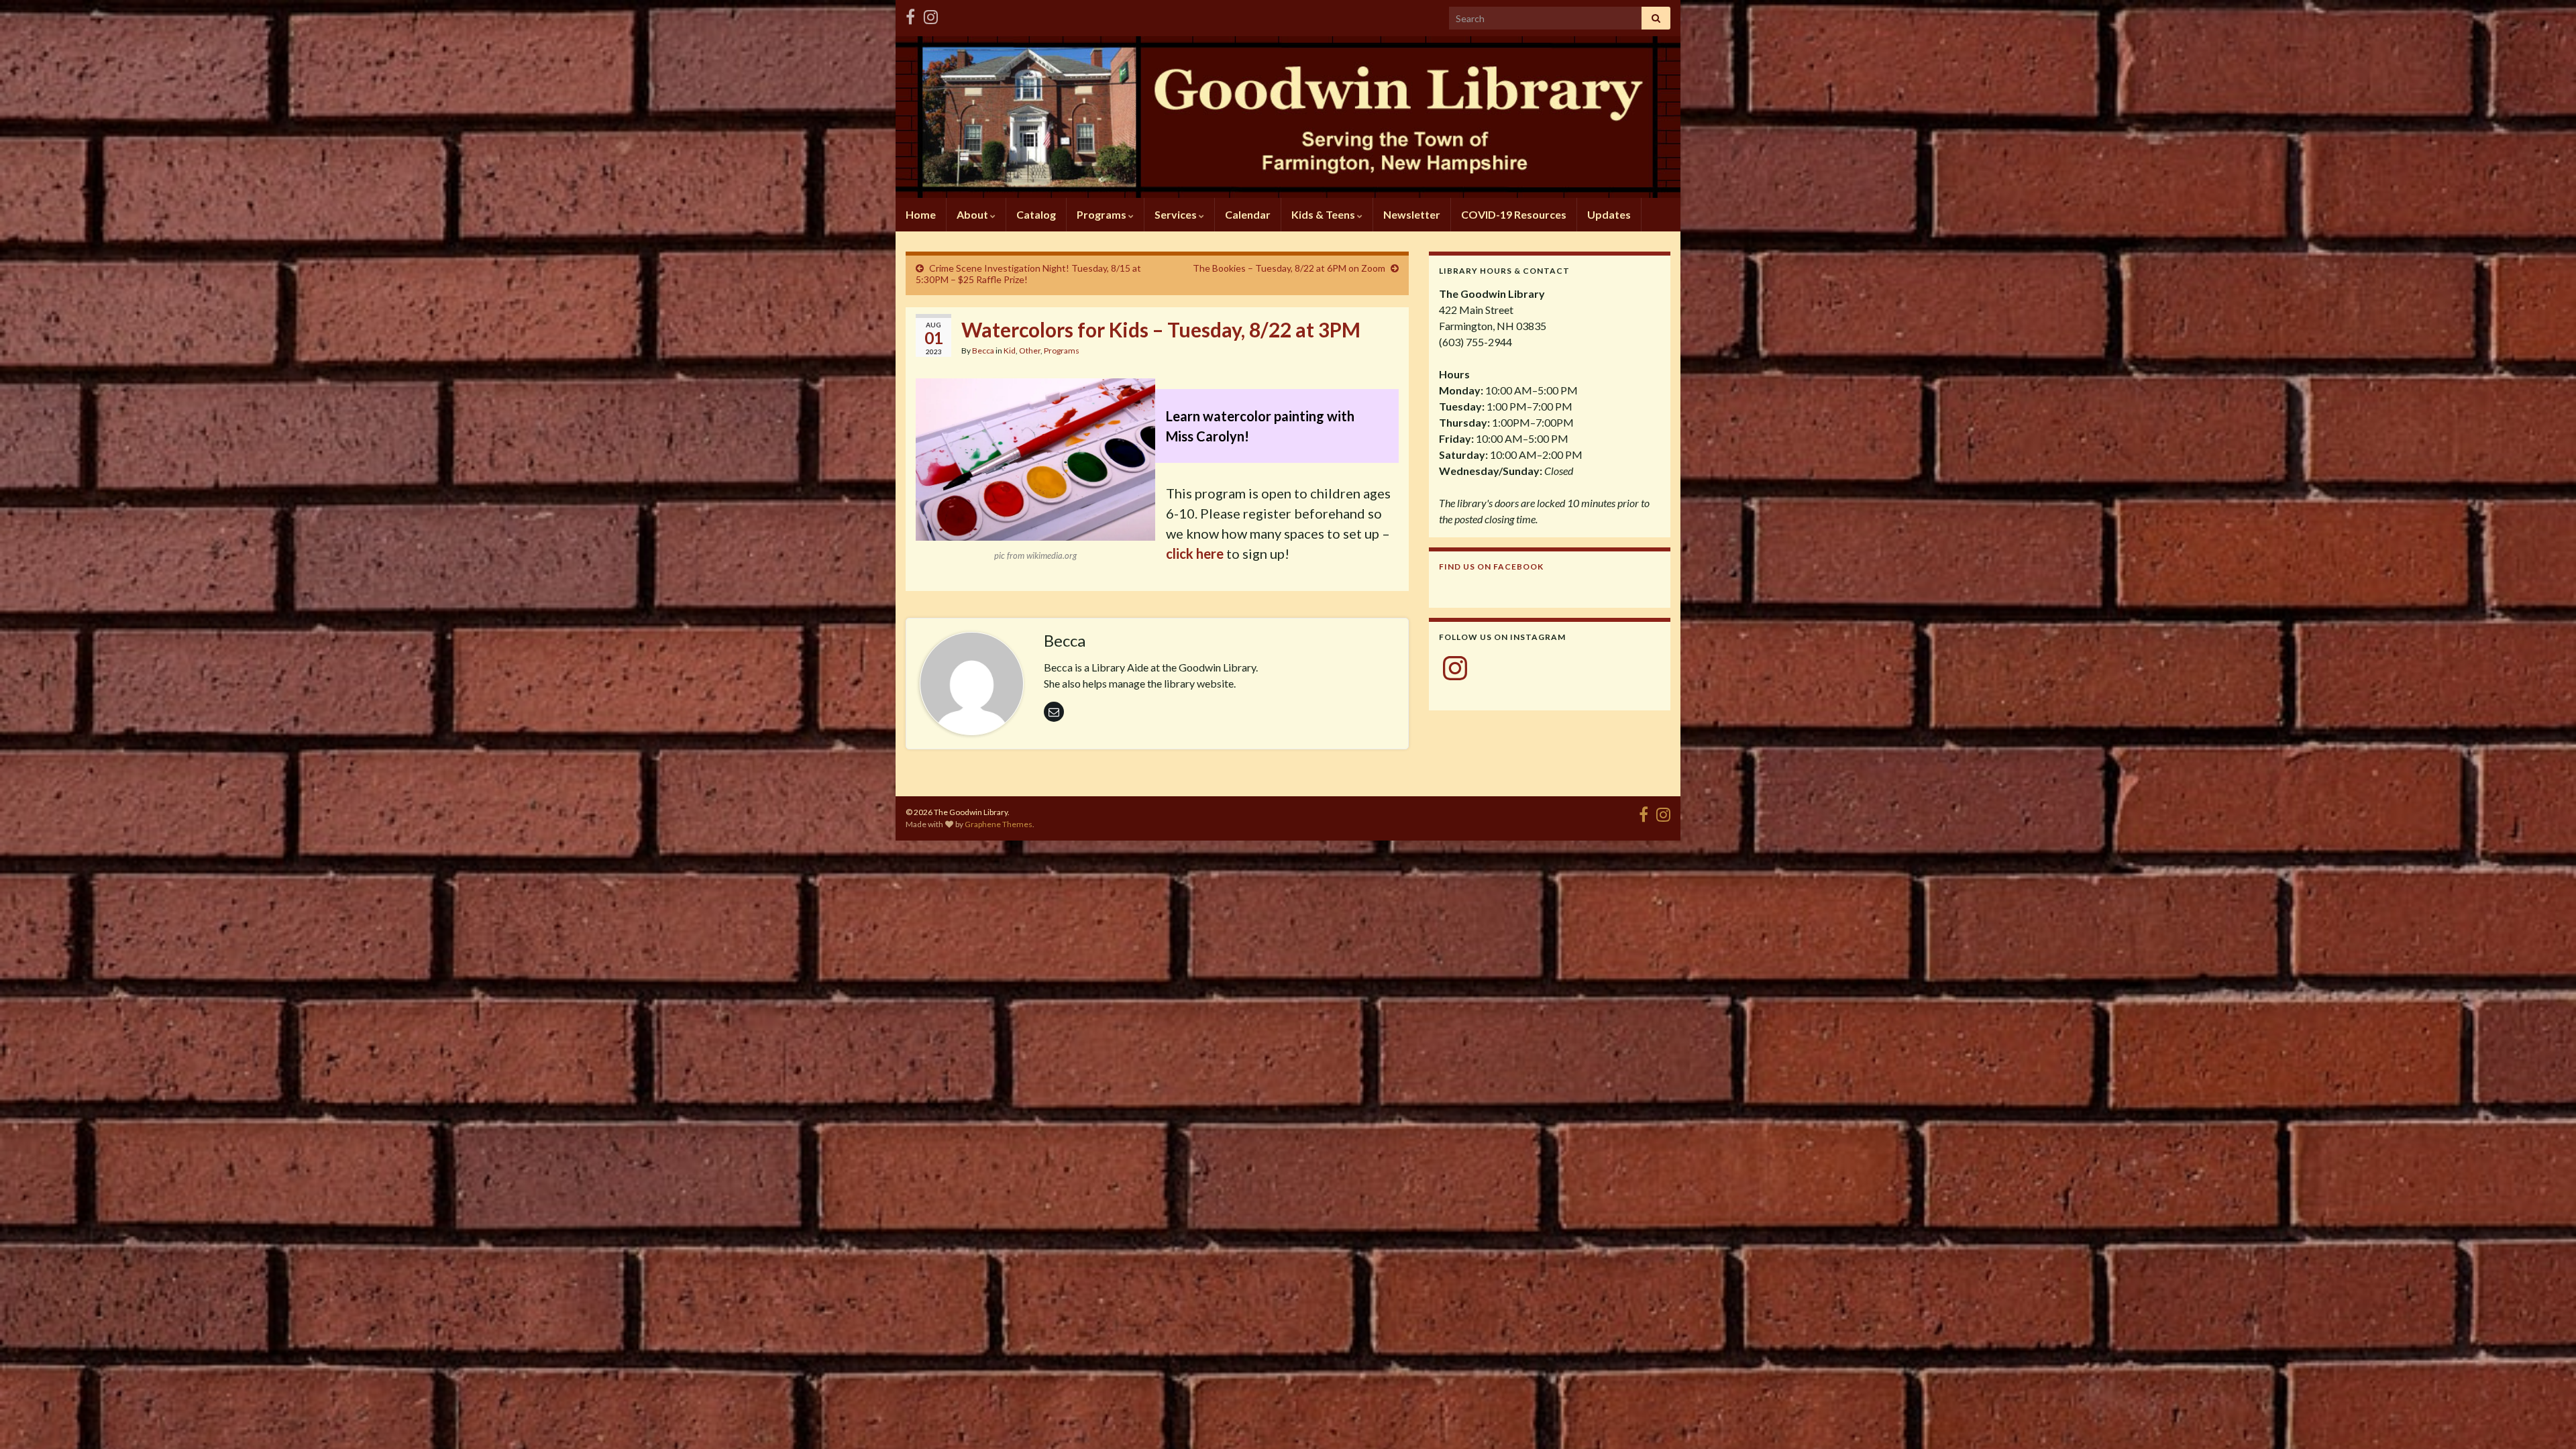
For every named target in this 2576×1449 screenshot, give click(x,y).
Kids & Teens (1324, 214)
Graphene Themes (999, 824)
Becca (983, 351)
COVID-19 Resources (1514, 214)
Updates (1609, 214)
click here (1195, 553)
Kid (1010, 351)
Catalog (1036, 214)
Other (1030, 351)
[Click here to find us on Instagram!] (931, 14)
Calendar (1248, 214)
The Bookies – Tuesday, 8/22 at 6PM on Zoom (1289, 268)
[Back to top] (2546, 1419)
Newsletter (1412, 214)
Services (1177, 214)
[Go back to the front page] (1288, 117)
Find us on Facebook (1491, 567)
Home (921, 214)
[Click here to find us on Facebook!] (910, 14)
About (973, 214)
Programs (1103, 214)
